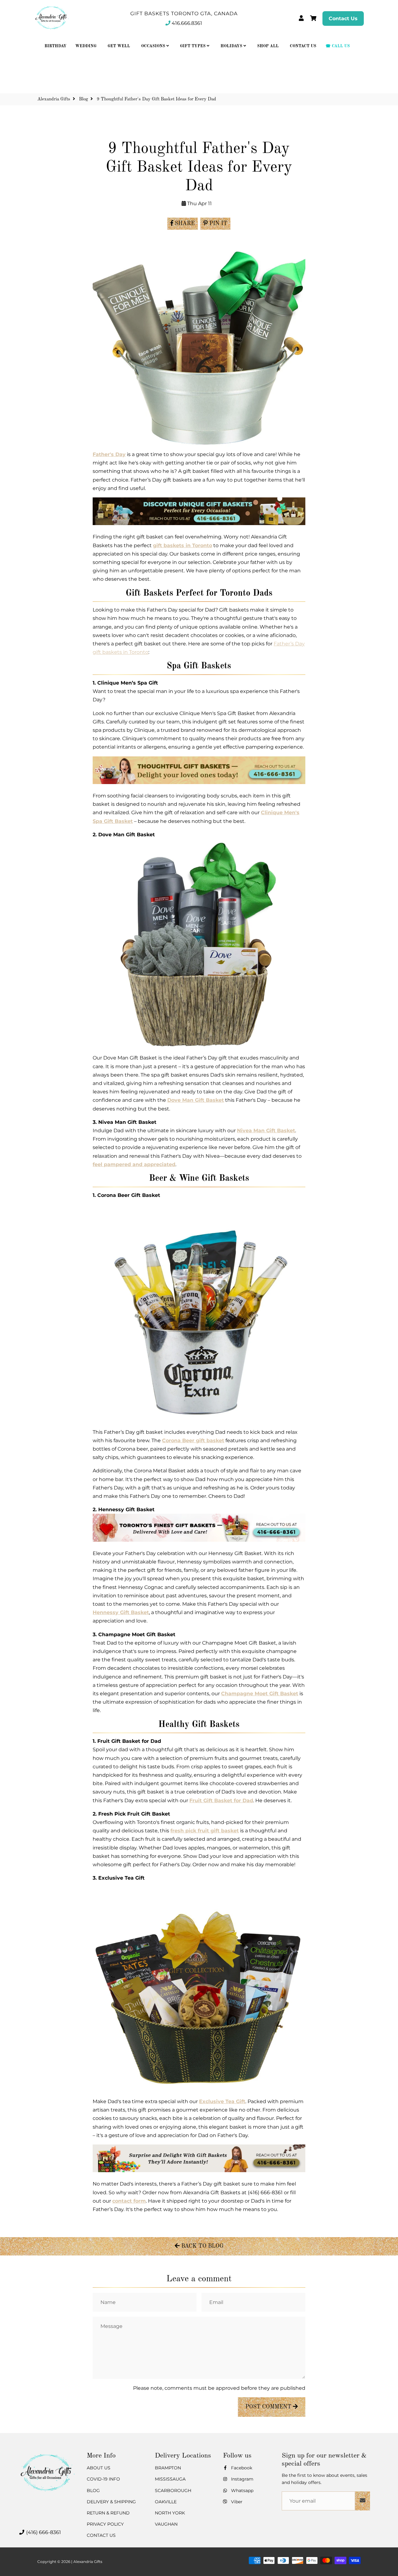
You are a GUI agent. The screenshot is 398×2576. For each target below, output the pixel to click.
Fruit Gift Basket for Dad (221, 1800)
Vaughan (166, 2524)
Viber (236, 2502)
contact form (129, 2201)
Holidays (232, 46)
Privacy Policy (105, 2524)
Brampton (168, 2468)
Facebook (241, 2468)
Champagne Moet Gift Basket (260, 1694)
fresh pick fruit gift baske (204, 1831)
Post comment (269, 2407)
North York (170, 2513)
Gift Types (193, 46)
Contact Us (343, 18)
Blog (83, 99)
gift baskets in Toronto (183, 545)
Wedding (86, 46)
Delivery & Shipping (111, 2502)
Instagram (242, 2479)
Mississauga (170, 2479)
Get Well (119, 46)
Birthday (56, 46)
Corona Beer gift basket (193, 1440)
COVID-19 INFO (103, 2479)
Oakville (166, 2502)
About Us (99, 2468)
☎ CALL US (338, 46)
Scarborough (173, 2491)
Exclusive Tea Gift (222, 2101)
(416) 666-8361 (43, 2532)
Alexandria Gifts (54, 99)
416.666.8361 (187, 23)
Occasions (154, 46)
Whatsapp (242, 2491)
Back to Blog (202, 2246)
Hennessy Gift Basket (121, 1612)
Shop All (268, 46)
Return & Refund (108, 2513)
